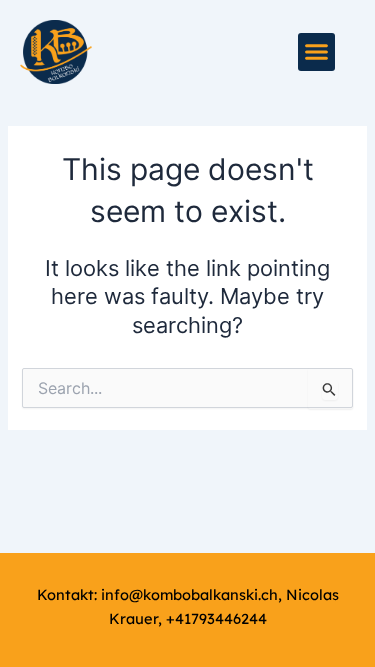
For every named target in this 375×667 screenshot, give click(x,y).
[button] (317, 52)
